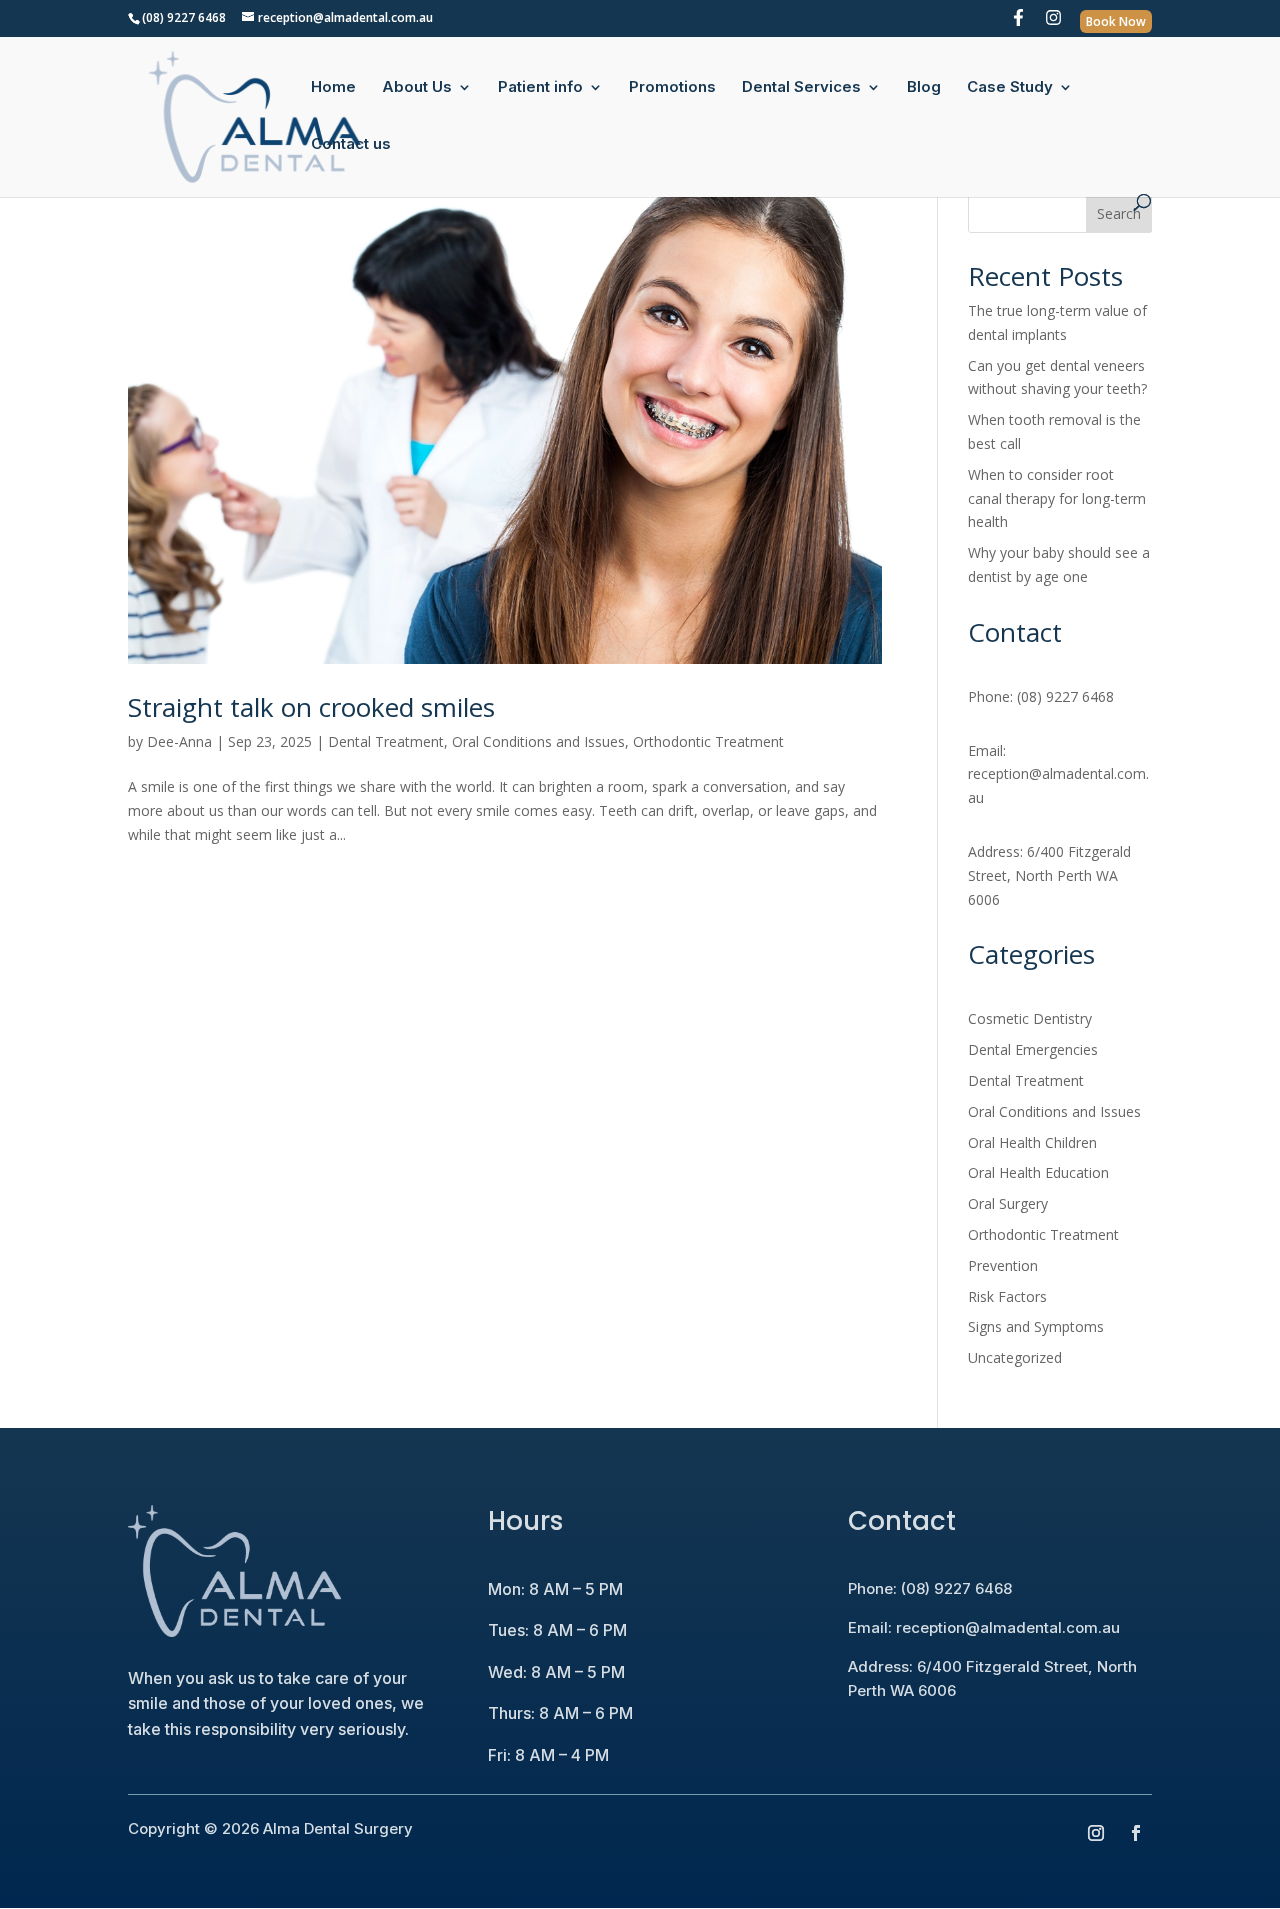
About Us (417, 88)
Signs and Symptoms (1036, 1326)
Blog (924, 88)
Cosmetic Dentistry (1030, 1018)
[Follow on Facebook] (1136, 1833)
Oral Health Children (1032, 1142)
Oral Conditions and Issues (538, 741)
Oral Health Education (1038, 1172)
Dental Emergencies (1033, 1049)
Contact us (351, 145)
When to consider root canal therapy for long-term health (1057, 498)
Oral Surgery (1008, 1203)
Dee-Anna (179, 741)
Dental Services (801, 88)
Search (1119, 213)
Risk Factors (1007, 1296)
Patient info (540, 88)
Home (333, 88)
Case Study (1010, 88)
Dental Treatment (386, 741)
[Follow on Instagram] (1096, 1833)
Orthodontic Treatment (708, 741)
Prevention (1003, 1265)
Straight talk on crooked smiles (311, 707)
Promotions (672, 88)
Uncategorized (1015, 1357)
